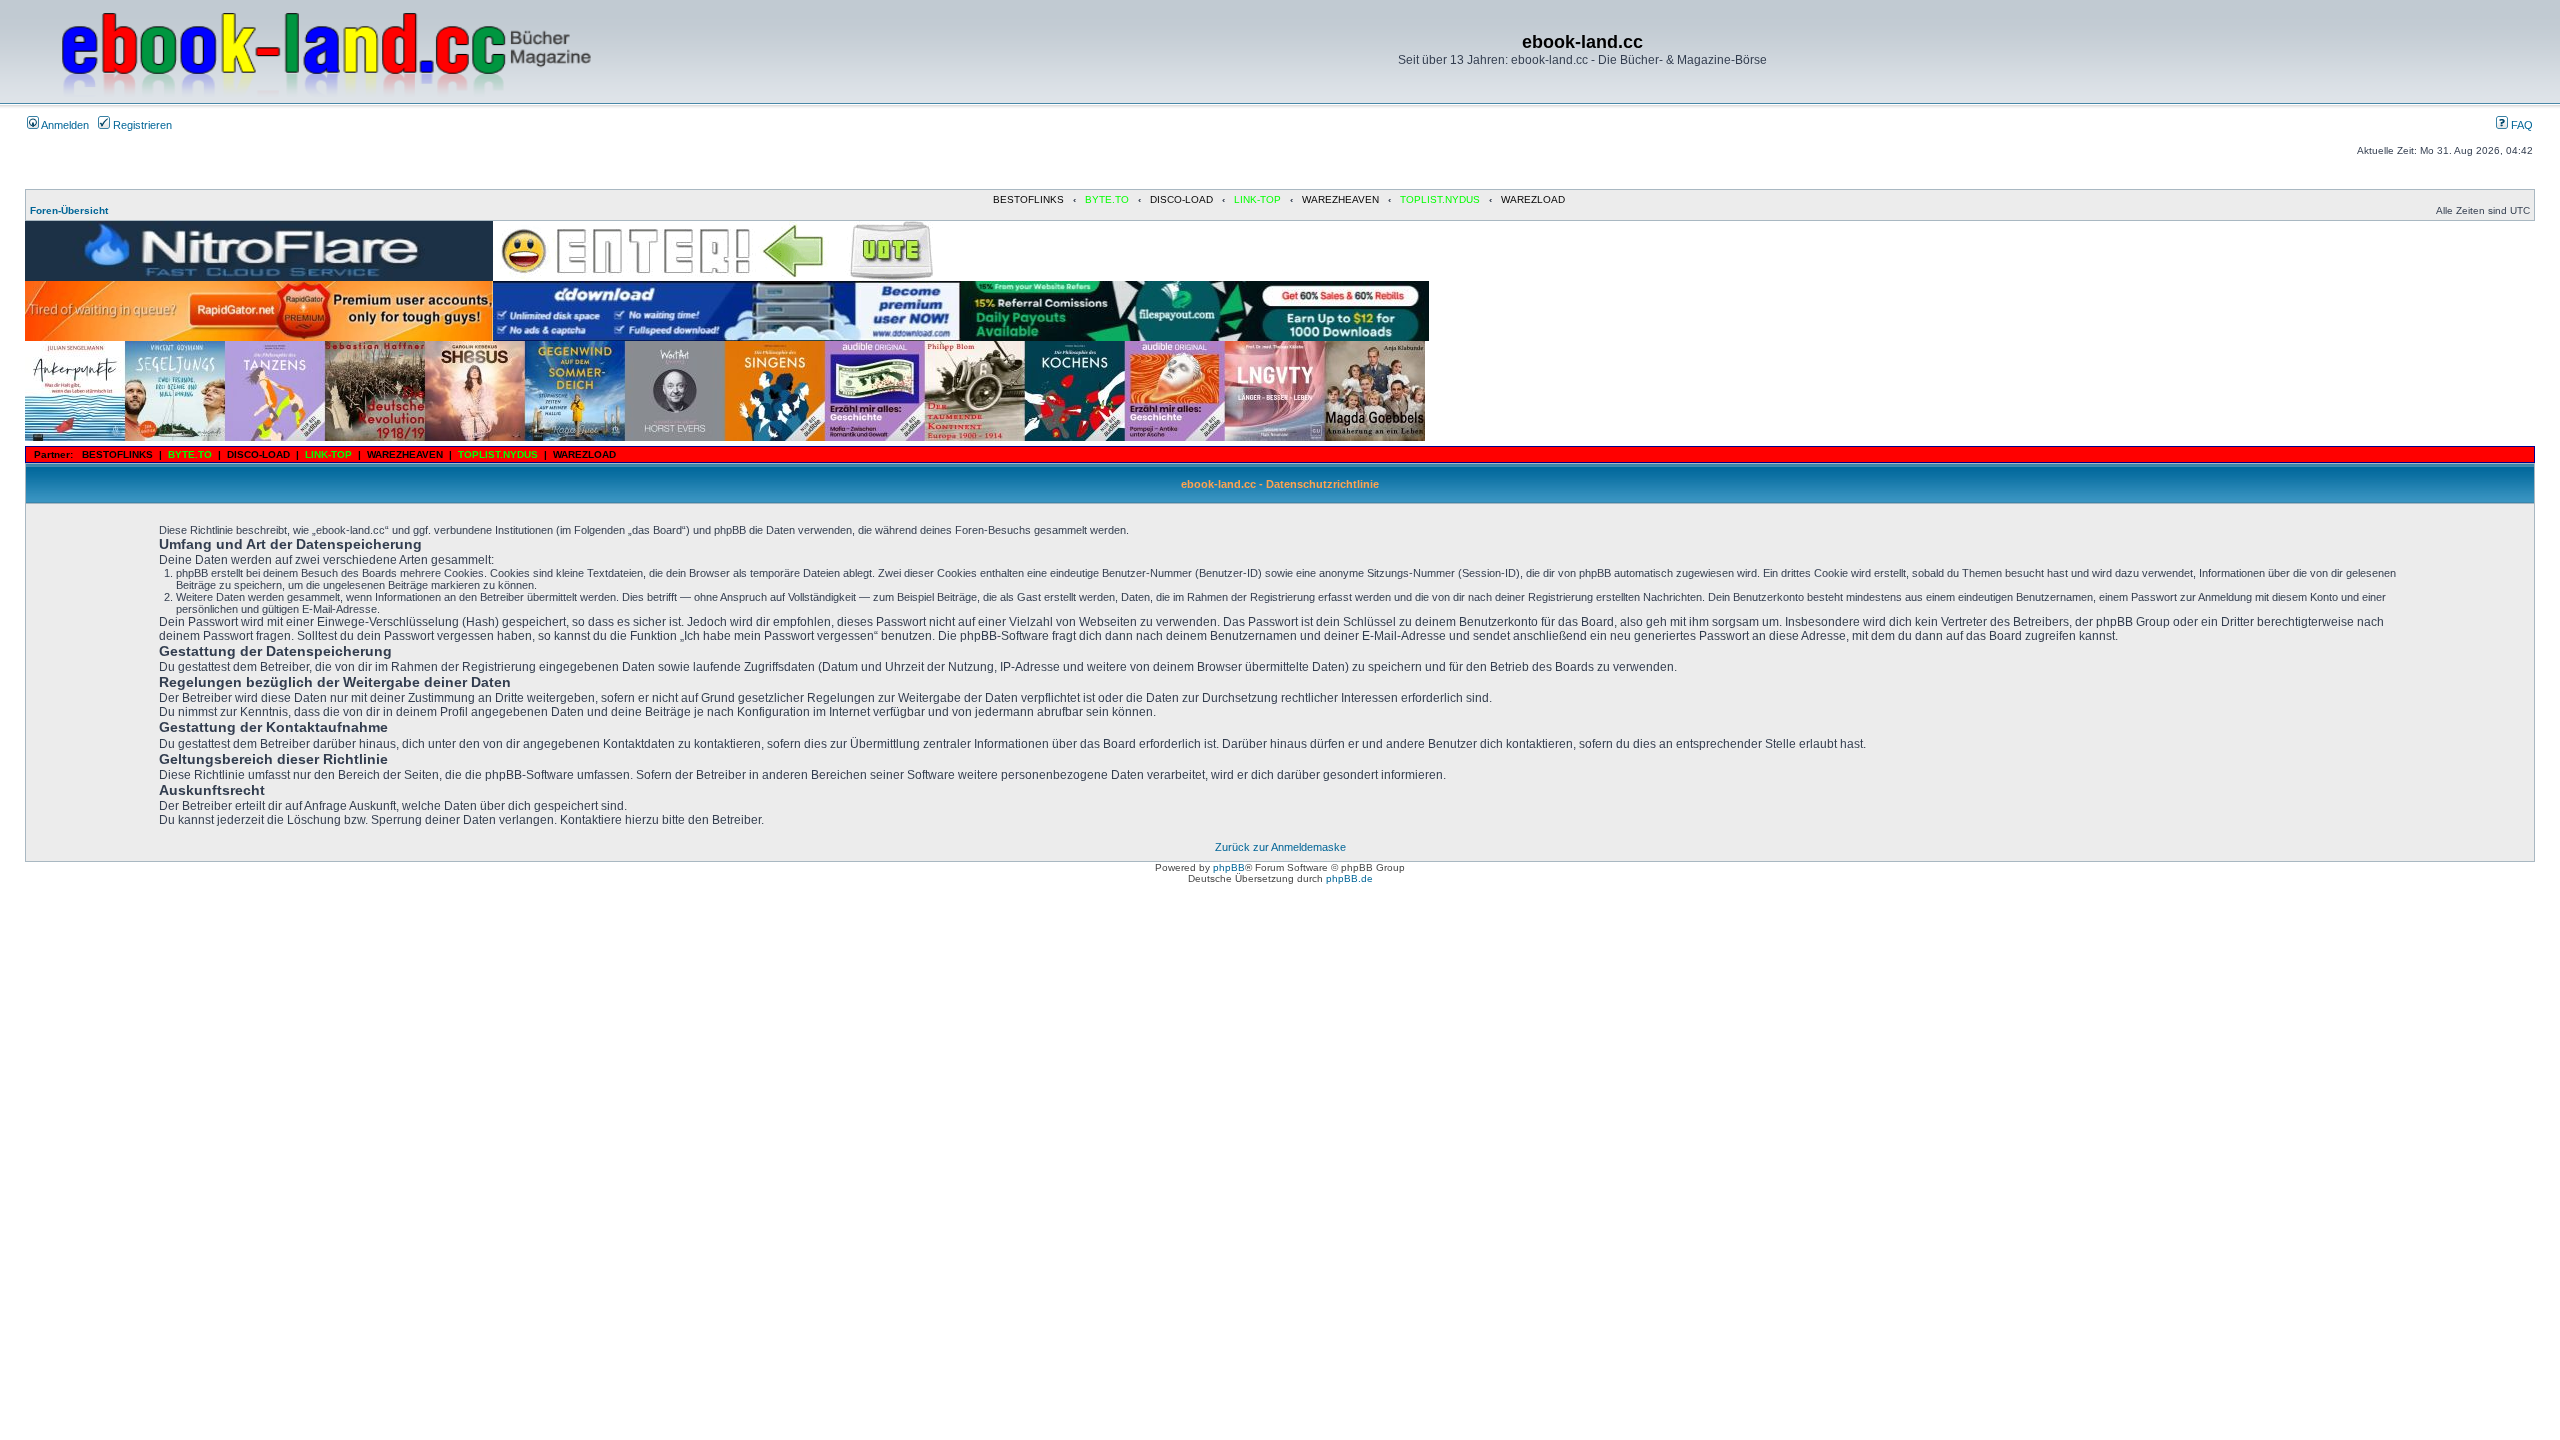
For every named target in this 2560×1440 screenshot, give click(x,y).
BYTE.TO (1107, 199)
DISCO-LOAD (1181, 199)
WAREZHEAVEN (1340, 199)
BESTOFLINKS (1028, 199)
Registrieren (141, 125)
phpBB (1229, 867)
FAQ (2520, 125)
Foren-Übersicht (69, 210)
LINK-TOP (1257, 199)
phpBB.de (1349, 878)
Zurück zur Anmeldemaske (1280, 847)
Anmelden (64, 125)
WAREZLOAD (1533, 199)
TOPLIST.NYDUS (1440, 199)
